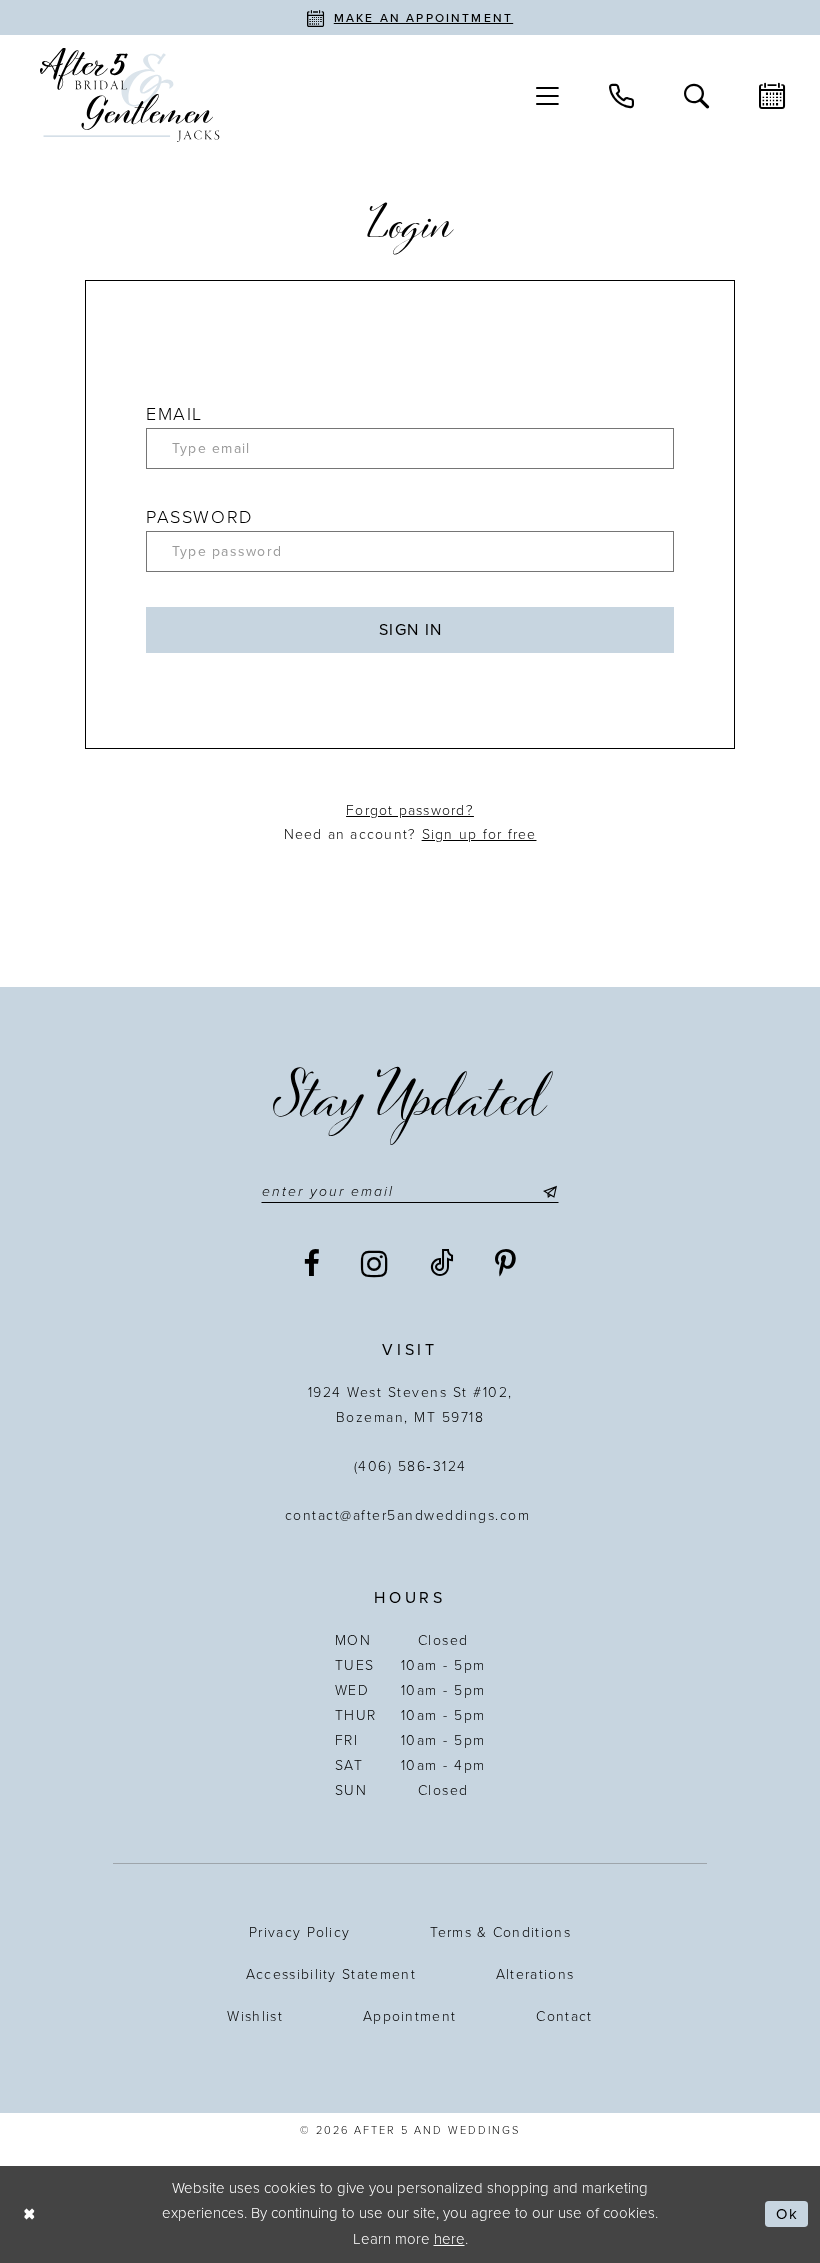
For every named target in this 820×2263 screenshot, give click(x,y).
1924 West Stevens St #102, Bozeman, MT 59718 (410, 1405)
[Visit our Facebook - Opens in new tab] (312, 1264)
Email (174, 414)
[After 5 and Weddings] (130, 95)
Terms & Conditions (500, 1932)
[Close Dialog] (30, 2214)
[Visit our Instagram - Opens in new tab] (375, 1264)
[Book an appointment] (772, 95)
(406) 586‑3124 (410, 1466)
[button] (547, 95)
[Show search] (696, 94)
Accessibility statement (331, 1974)
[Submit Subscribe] (546, 1192)
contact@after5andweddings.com (410, 1515)
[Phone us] (621, 94)
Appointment (409, 2016)
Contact (564, 2016)
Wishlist (254, 2016)
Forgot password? (410, 810)
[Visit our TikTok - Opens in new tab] (443, 1264)
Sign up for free (479, 834)
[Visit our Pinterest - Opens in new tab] (506, 1264)
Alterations (535, 1974)
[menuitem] (547, 95)
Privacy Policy (299, 1932)
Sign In (411, 630)
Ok (787, 2214)
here (449, 2239)
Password (199, 517)
